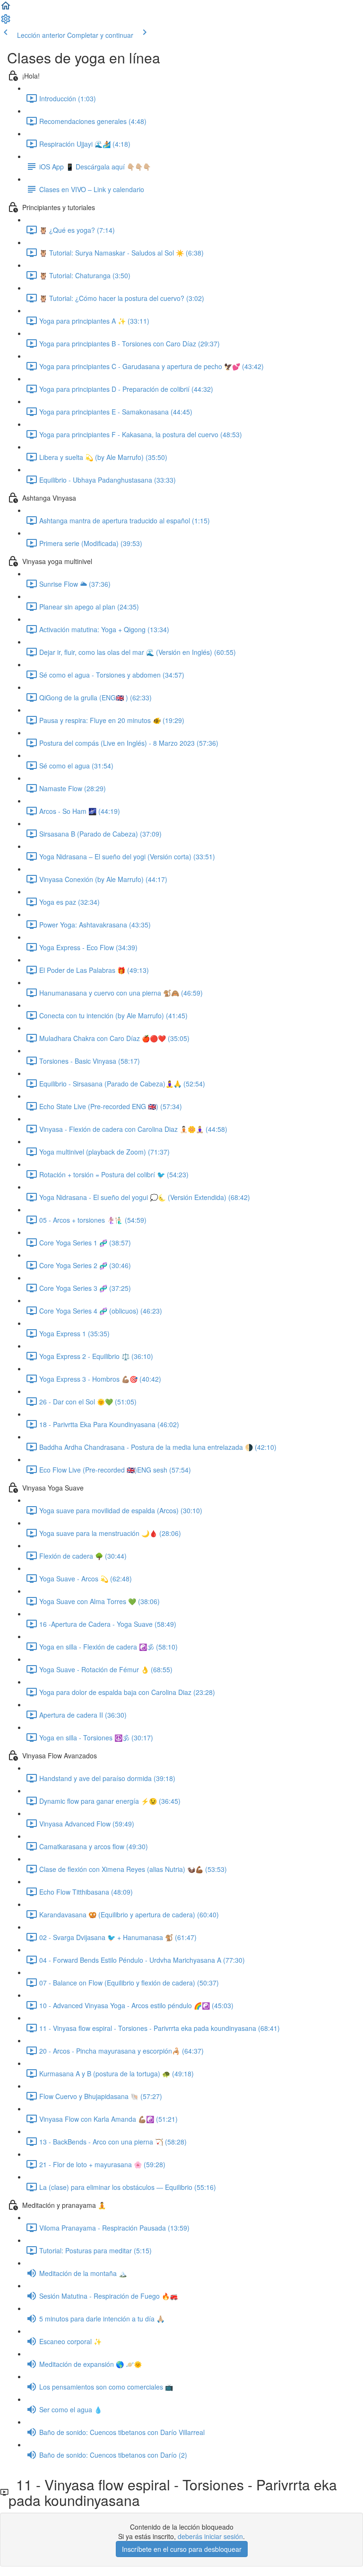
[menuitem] (6, 22)
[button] (6, 9)
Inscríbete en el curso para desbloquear (182, 2549)
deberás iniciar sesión (210, 2536)
